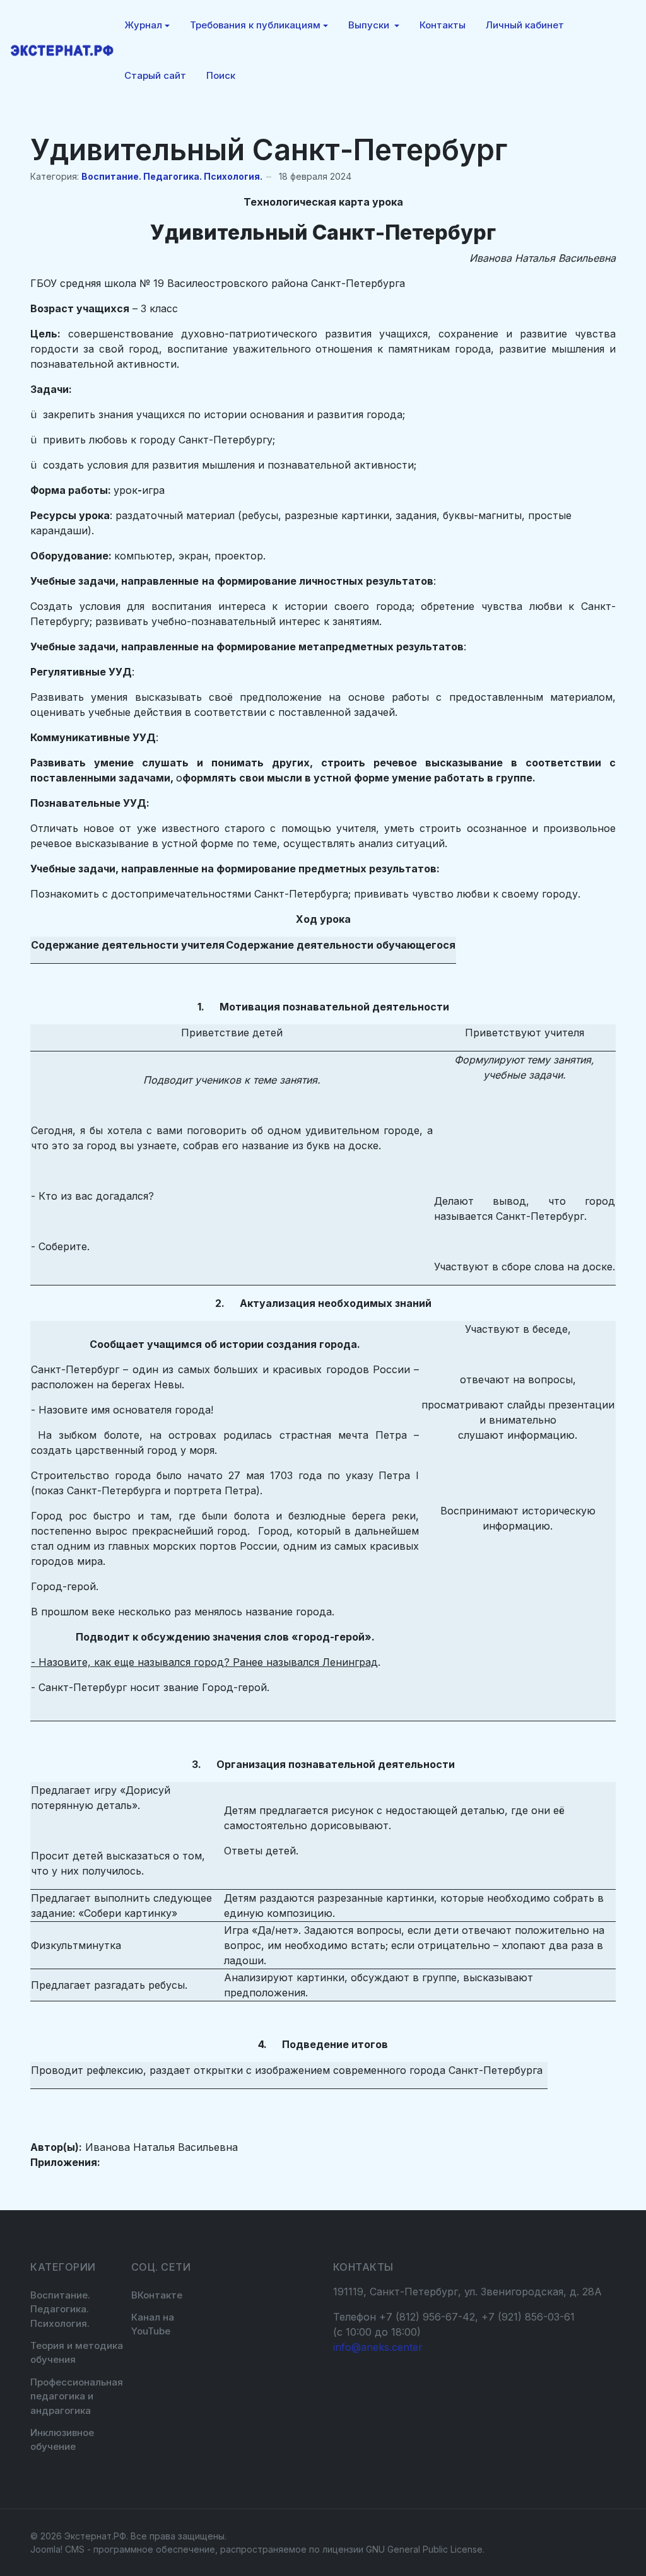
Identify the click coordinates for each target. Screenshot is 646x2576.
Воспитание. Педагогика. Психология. (172, 176)
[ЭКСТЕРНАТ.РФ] (62, 50)
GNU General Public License (424, 2549)
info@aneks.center (378, 2347)
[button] (147, 25)
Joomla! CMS (57, 2549)
